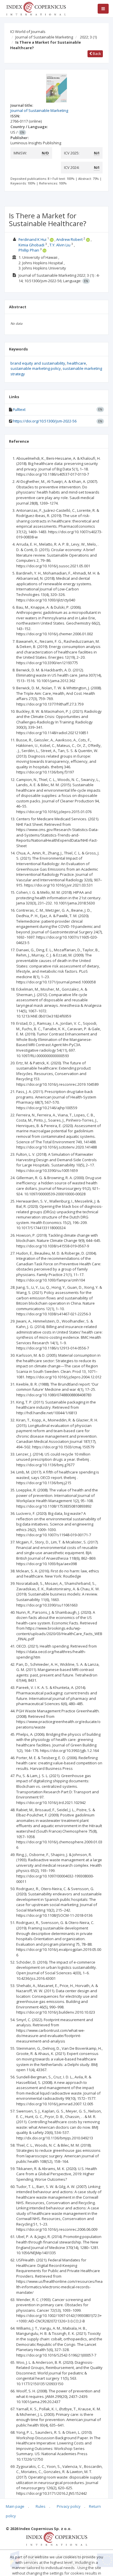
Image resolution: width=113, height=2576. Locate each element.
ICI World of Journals (28, 32)
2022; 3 (88, 37)
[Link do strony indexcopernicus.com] (57, 2538)
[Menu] (103, 9)
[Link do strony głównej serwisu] (36, 8)
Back (96, 53)
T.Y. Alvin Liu (60, 245)
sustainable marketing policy (36, 368)
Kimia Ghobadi (31, 245)
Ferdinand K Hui (32, 239)
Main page (15, 2506)
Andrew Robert (69, 239)
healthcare (76, 363)
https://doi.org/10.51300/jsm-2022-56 (45, 421)
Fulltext (19, 409)
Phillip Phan (29, 250)
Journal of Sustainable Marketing (44, 37)
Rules (41, 2506)
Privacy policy (69, 2506)
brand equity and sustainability (38, 363)
